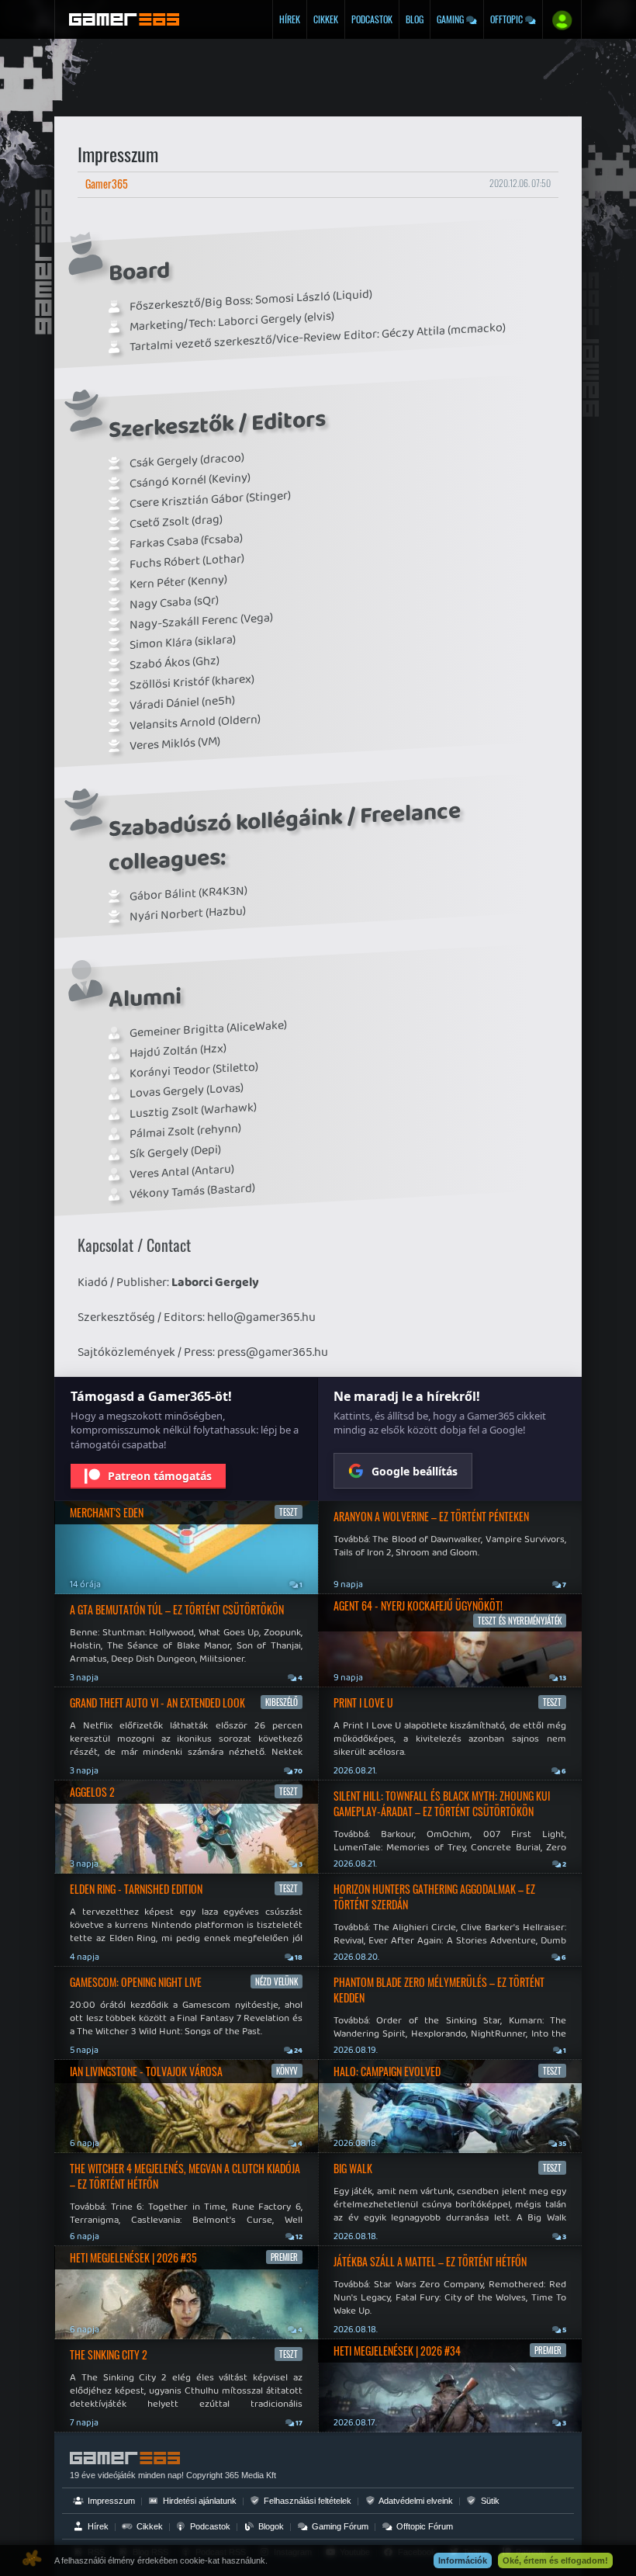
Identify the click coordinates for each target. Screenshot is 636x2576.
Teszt (289, 1512)
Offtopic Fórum (423, 2526)
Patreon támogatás (160, 1476)
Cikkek (326, 19)
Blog (415, 19)
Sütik (489, 2501)
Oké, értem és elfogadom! (555, 2560)
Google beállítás (415, 1471)
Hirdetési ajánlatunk (199, 2501)
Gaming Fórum (339, 2526)
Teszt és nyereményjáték (520, 1621)
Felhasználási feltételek (306, 2501)
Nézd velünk (277, 1981)
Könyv (287, 2071)
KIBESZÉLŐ (282, 1702)
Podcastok (372, 19)
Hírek (290, 19)
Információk (463, 2560)
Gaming (451, 19)
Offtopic (508, 19)
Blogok (270, 2526)
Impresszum (110, 2501)
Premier (284, 2257)
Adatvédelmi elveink (415, 2501)
